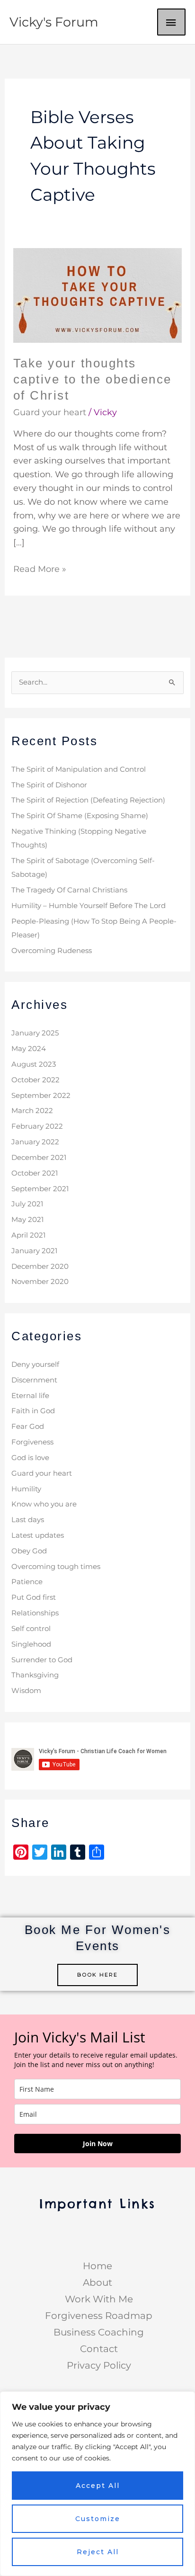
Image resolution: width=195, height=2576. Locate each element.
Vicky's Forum (54, 22)
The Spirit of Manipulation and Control (79, 769)
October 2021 (35, 1173)
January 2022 (35, 1142)
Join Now (98, 2144)
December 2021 (39, 1158)
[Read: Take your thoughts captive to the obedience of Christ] (98, 295)
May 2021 (27, 1220)
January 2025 (35, 1033)
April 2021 (28, 1235)
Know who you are (44, 1504)
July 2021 (27, 1204)
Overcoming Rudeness (52, 951)
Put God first (34, 1597)
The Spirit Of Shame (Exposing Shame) (80, 816)
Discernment (34, 1380)
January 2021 (34, 1251)
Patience (27, 1582)
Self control (31, 1629)
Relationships (35, 1613)
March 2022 (32, 1111)
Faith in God (33, 1411)
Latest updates (38, 1535)
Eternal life (30, 1396)
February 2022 (37, 1126)
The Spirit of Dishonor (49, 785)
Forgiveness (32, 1442)
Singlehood (31, 1644)
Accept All (98, 2486)
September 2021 (40, 1189)
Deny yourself (35, 1364)
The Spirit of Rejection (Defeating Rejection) (88, 800)
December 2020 (40, 1266)
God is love (30, 1458)
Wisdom (26, 1691)
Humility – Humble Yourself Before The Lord (89, 906)
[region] (97, 2484)
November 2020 (40, 1282)
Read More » (40, 568)
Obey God (29, 1551)
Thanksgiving (35, 1675)
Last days (28, 1520)
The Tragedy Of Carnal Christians (69, 890)
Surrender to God (42, 1660)
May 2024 (29, 1049)
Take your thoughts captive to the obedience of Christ (93, 379)
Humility (26, 1489)
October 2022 (35, 1080)
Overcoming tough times (56, 1567)
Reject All (98, 2552)
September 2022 (41, 1096)
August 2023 (34, 1064)
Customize (98, 2519)
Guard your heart (50, 412)
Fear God (28, 1426)
